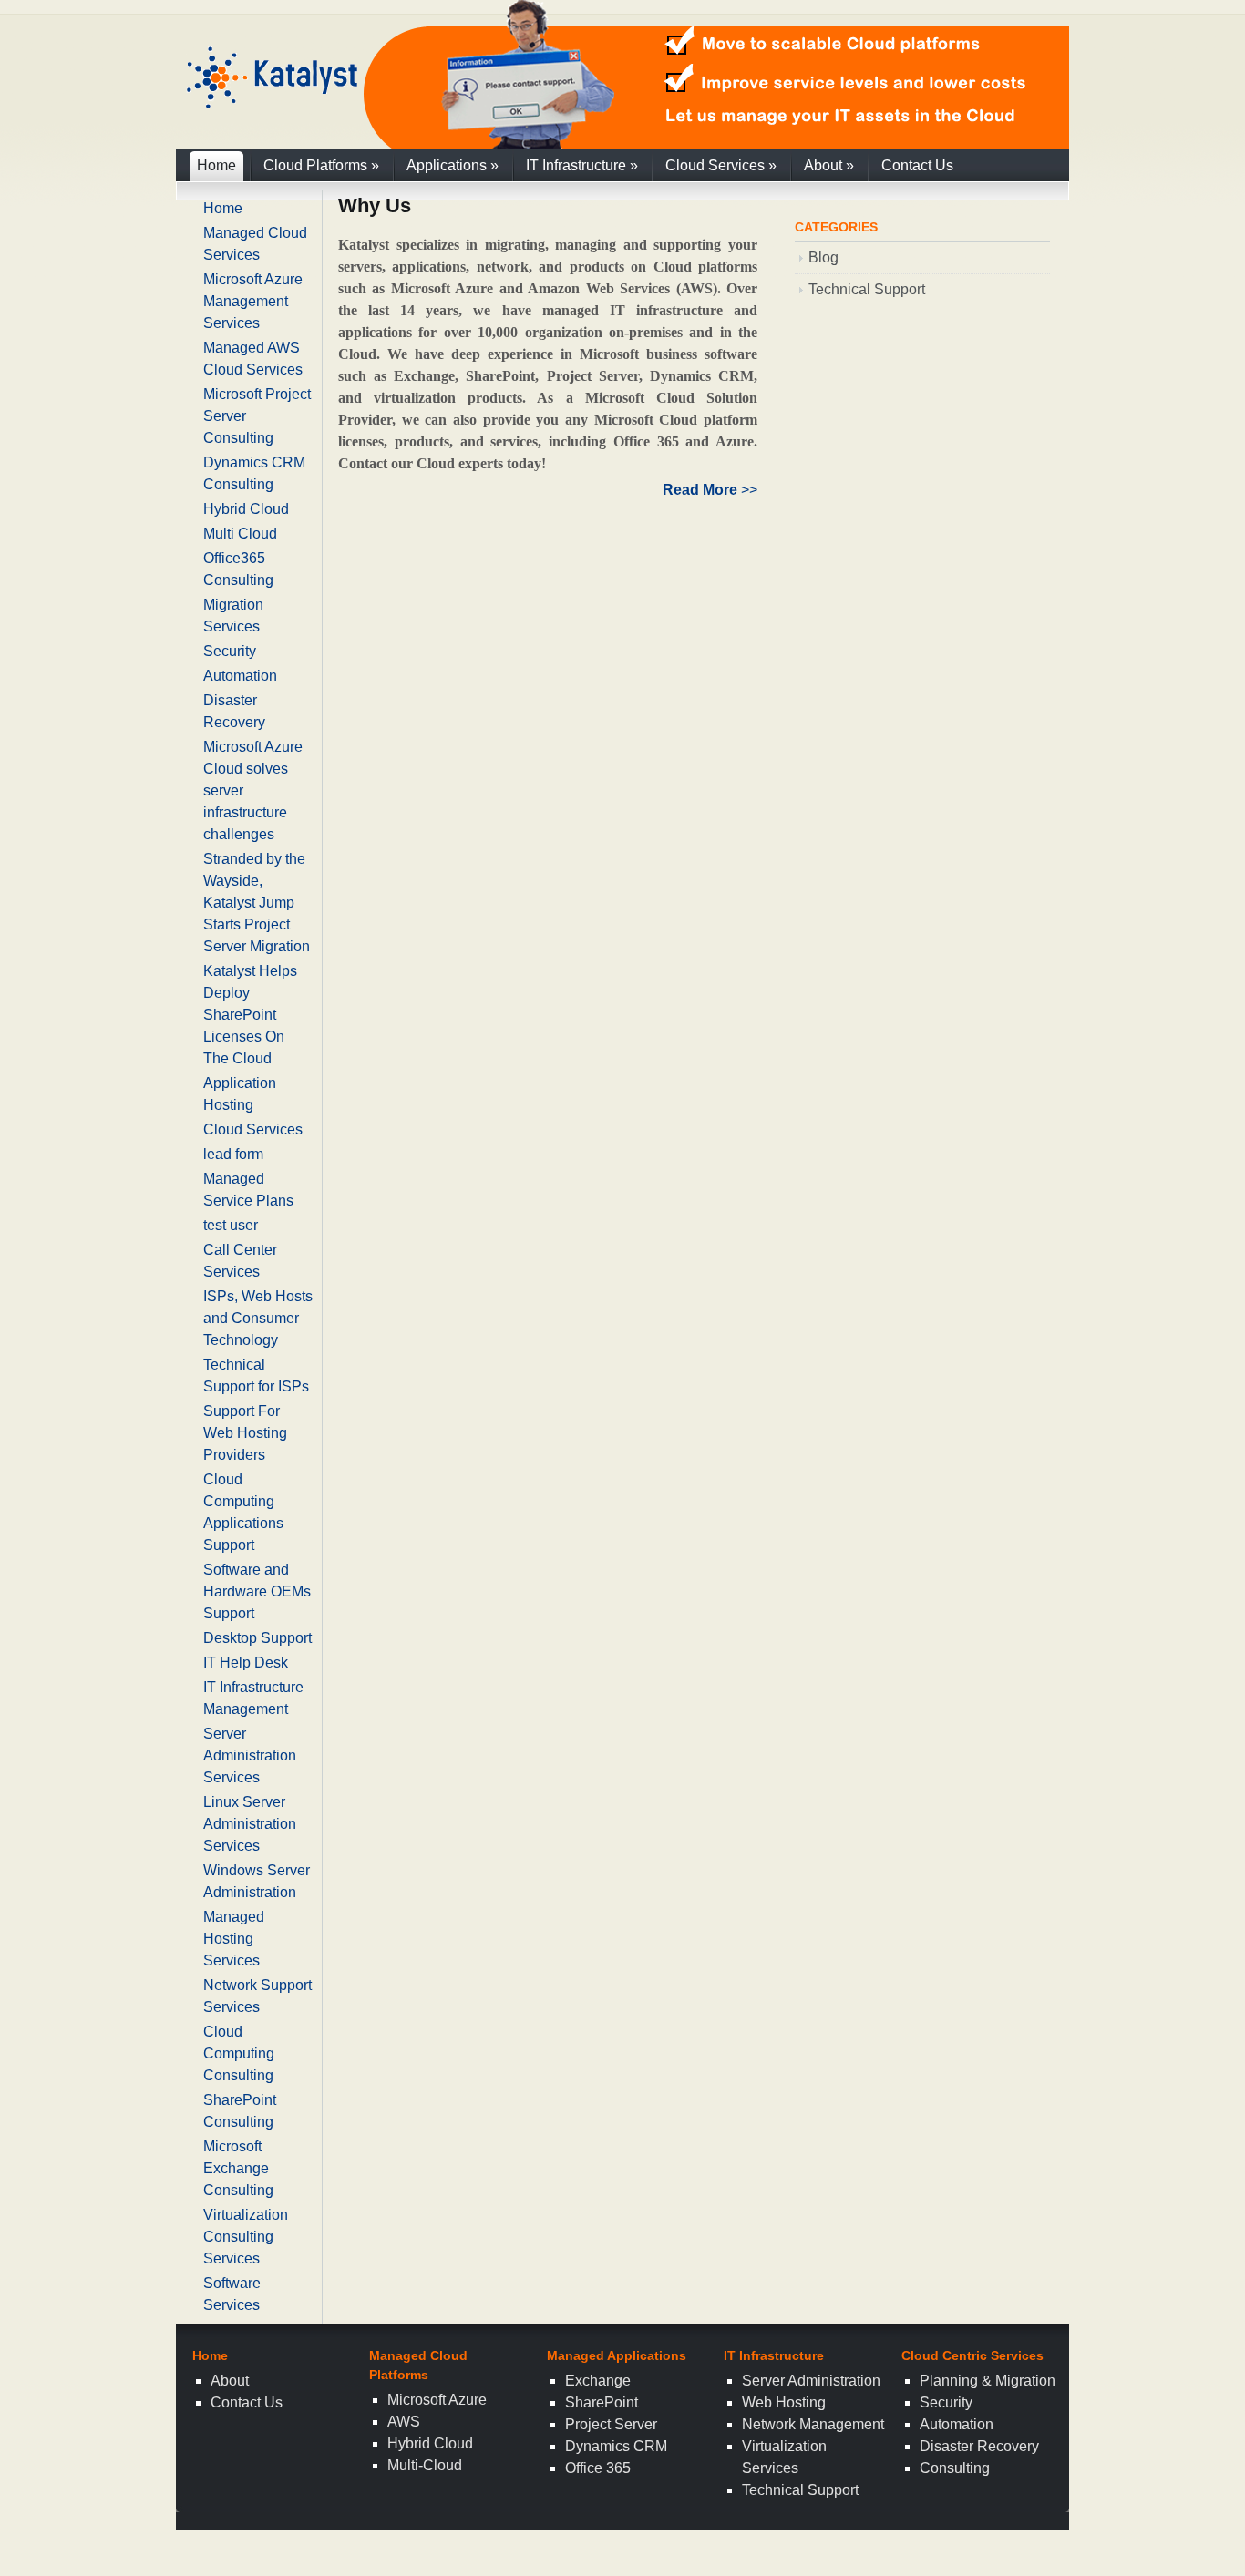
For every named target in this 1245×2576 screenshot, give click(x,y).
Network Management (813, 2424)
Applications (453, 165)
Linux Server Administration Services (250, 1824)
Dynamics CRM (616, 2446)
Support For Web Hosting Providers (245, 1433)
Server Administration (811, 2381)
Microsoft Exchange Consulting (238, 2168)
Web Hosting (784, 2402)
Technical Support (867, 289)
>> (710, 490)
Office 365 (598, 2468)
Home (216, 165)
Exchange (598, 2381)
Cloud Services (721, 165)
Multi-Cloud (425, 2465)
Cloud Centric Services (972, 2355)
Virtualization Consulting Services (246, 2237)
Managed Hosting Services (234, 1939)
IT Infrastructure (582, 165)
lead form (233, 1154)
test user (231, 1225)
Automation (240, 676)
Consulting (955, 2468)
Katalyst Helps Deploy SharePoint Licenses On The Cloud (250, 1015)
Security (230, 651)
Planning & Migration (988, 2381)
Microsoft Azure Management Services (253, 301)
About (829, 165)
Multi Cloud (240, 534)
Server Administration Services (250, 1755)
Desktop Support (257, 1638)
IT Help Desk (246, 1663)
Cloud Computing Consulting (239, 2053)
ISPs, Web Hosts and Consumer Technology (258, 1318)
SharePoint (602, 2402)
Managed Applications (617, 2355)
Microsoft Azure (437, 2400)
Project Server (611, 2424)
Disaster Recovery (979, 2446)
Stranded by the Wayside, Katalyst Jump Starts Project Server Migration (257, 903)
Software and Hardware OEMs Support (257, 1591)
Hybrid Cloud (246, 509)
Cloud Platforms (321, 165)
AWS (404, 2422)
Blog (823, 257)
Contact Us (917, 165)
